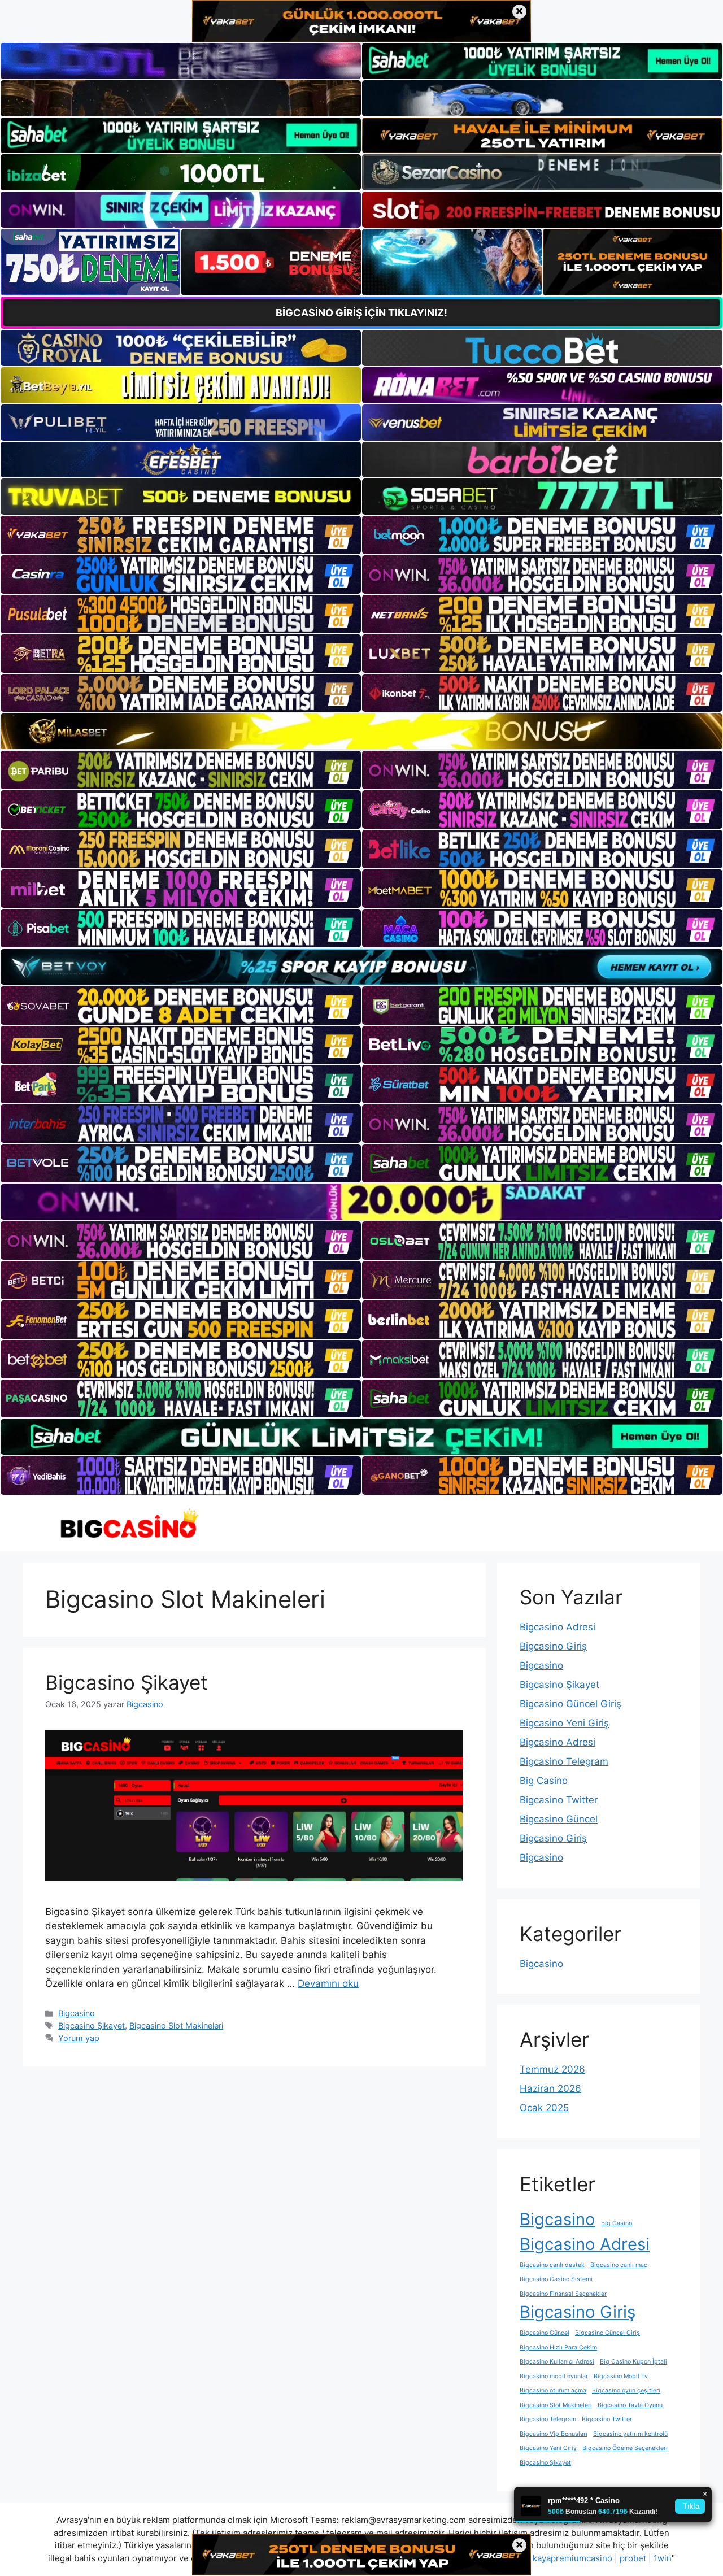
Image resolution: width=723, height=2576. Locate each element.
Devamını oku (328, 1983)
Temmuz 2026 (552, 2069)
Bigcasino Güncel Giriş (570, 1704)
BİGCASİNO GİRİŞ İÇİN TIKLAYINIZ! (361, 313)
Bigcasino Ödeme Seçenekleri (625, 2448)
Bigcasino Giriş (553, 1646)
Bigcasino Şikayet (127, 1682)
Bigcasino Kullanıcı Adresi (557, 2362)
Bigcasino (77, 2013)
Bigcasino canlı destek (552, 2265)
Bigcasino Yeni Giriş (564, 1723)
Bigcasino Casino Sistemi (556, 2279)
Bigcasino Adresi (558, 1627)
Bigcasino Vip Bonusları (554, 2434)
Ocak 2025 (544, 2108)
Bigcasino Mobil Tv (621, 2376)
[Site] (181, 535)
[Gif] (361, 731)
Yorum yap (79, 2038)
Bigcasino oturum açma (553, 2390)
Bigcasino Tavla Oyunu (630, 2405)
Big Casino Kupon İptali (633, 2362)
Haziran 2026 (550, 2088)
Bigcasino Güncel (559, 1819)
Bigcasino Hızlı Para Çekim (558, 2347)
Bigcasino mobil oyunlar (554, 2376)
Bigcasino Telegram (564, 1761)
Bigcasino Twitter (559, 1800)
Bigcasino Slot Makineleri (176, 2025)
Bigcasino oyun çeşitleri (626, 2390)
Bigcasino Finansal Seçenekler (563, 2294)
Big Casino (544, 1781)
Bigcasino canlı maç (619, 2265)
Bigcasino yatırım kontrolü (630, 2434)
